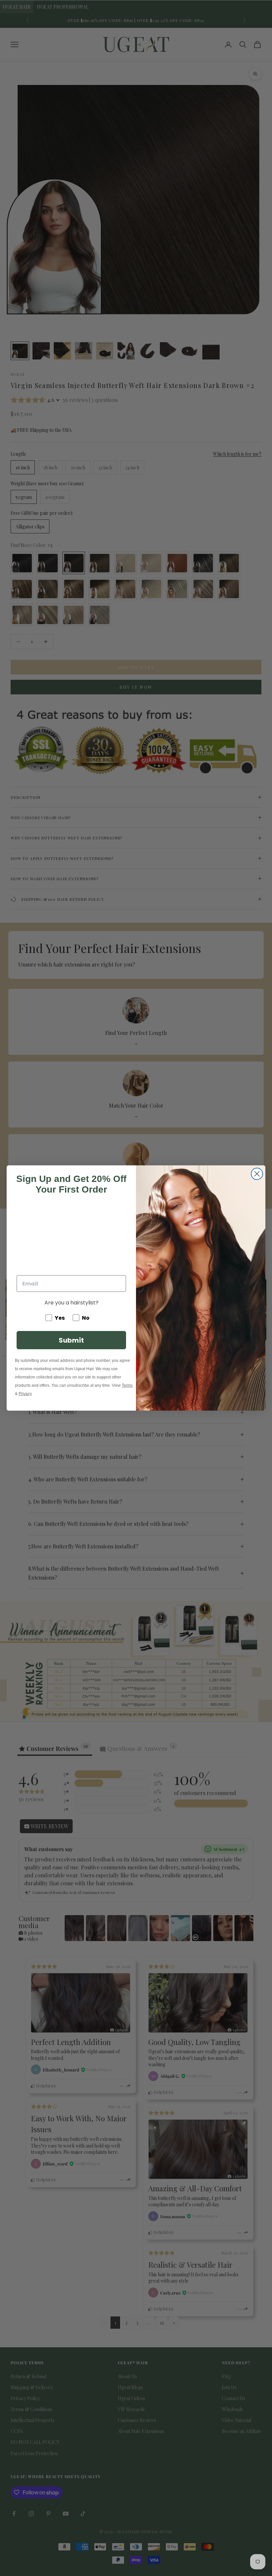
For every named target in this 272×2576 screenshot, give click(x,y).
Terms (127, 1385)
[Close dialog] (257, 1174)
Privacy (25, 1394)
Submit (71, 1340)
